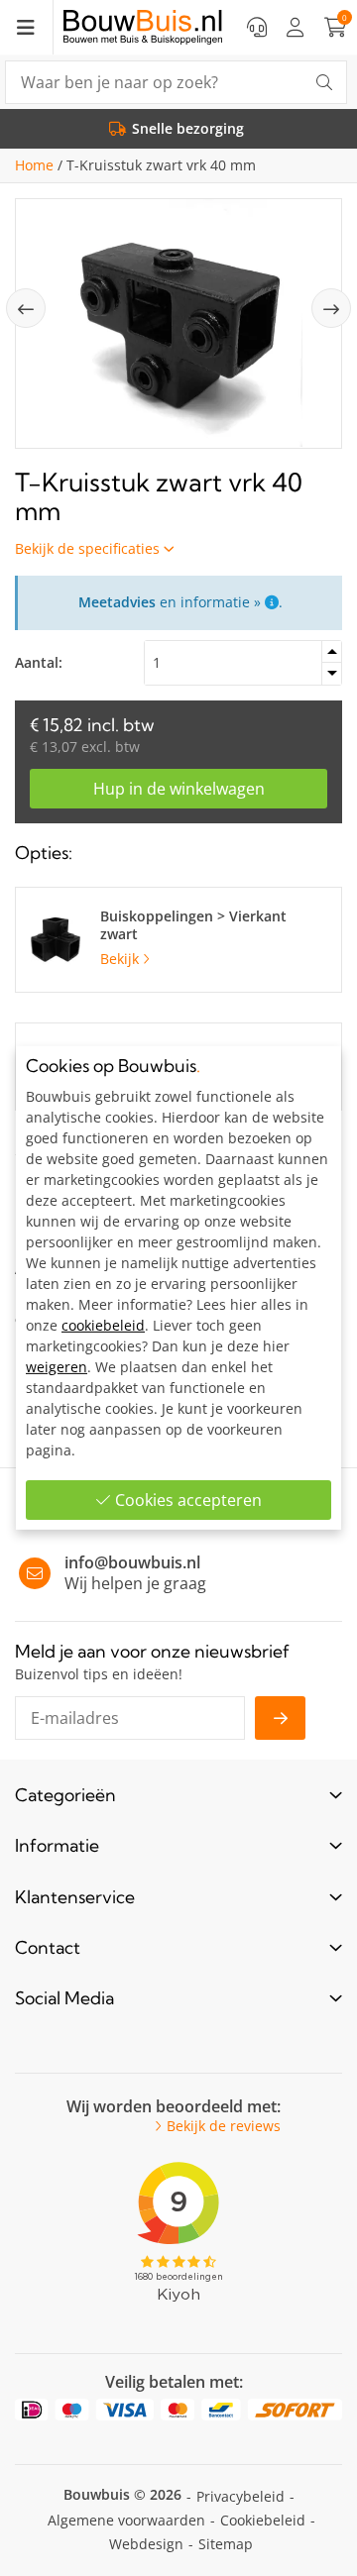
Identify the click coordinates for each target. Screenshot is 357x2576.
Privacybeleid (240, 2496)
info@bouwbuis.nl (132, 1562)
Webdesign (146, 2544)
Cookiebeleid (263, 2520)
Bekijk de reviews (224, 2126)
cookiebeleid (103, 1325)
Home (34, 165)
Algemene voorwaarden (126, 2520)
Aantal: (39, 662)
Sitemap (226, 2544)
